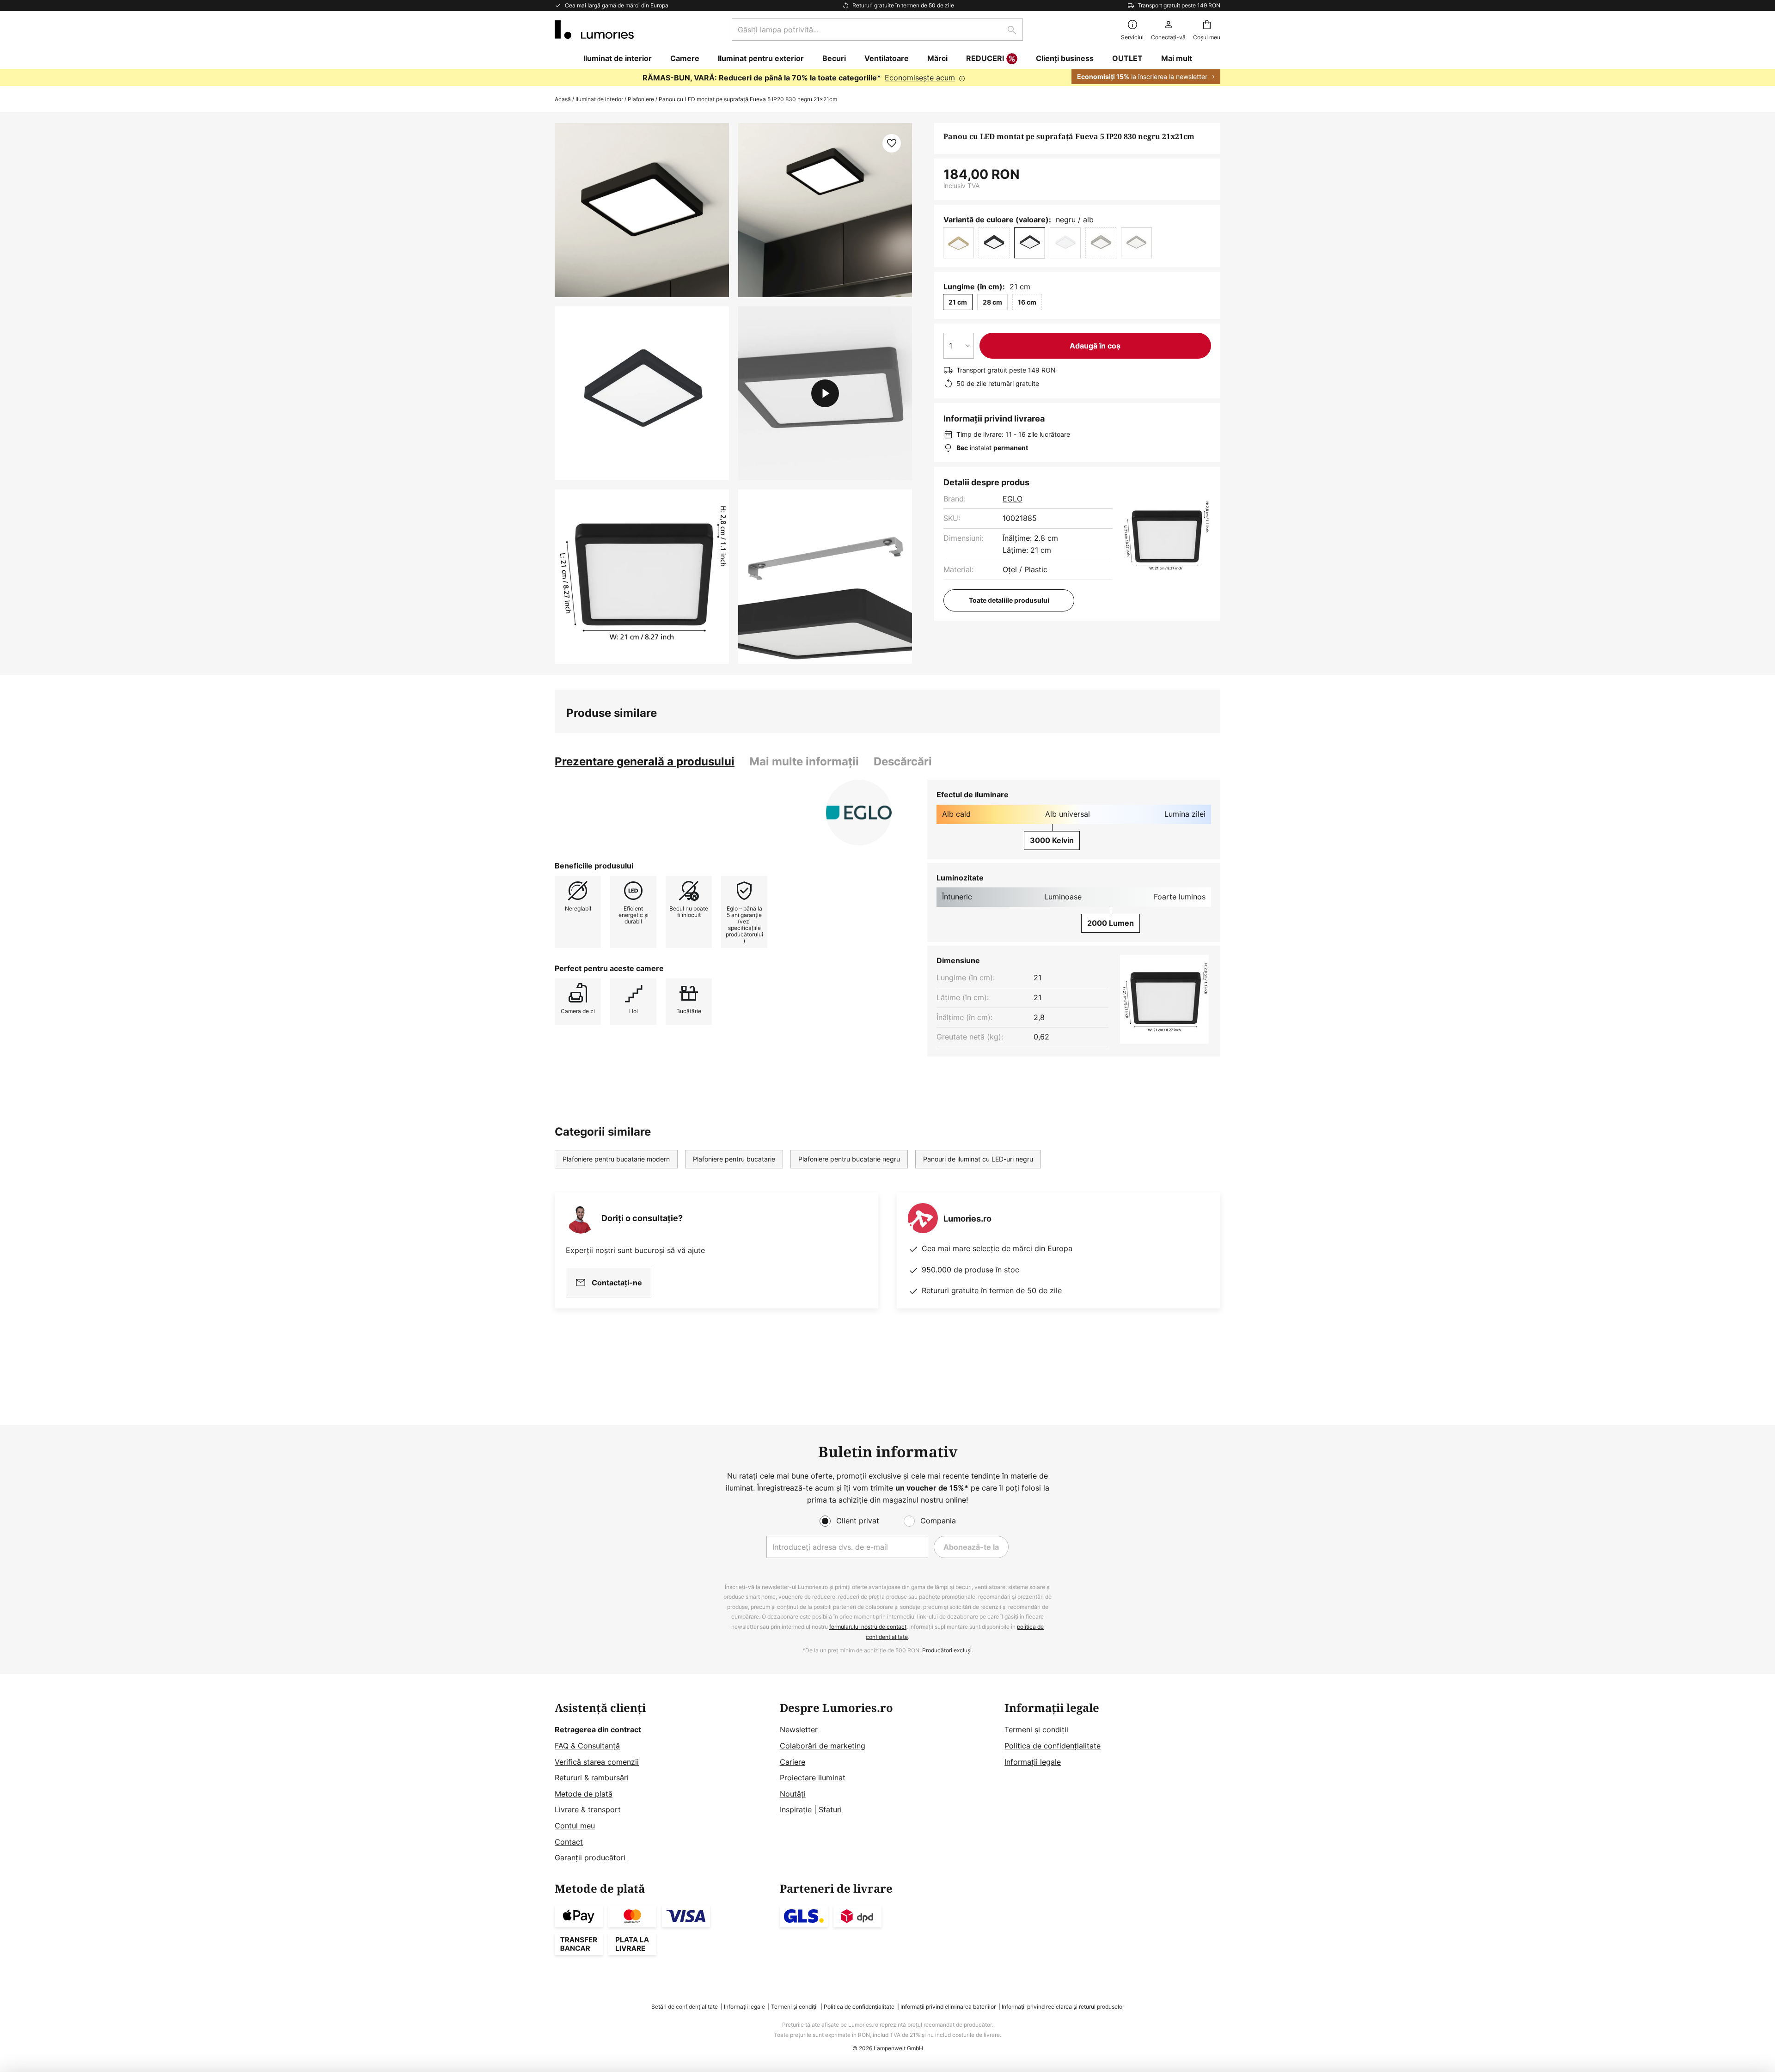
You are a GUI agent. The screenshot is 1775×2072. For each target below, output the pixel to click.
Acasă (563, 99)
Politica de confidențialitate (1053, 1746)
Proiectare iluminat (813, 1778)
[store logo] (594, 30)
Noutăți (793, 1794)
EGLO (1013, 499)
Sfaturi (830, 1809)
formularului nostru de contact (868, 1627)
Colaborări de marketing (823, 1746)
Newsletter (799, 1730)
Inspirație (796, 1809)
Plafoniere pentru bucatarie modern (616, 1159)
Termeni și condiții (1036, 1730)
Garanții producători (590, 1858)
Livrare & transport (588, 1809)
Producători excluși (947, 1650)
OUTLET (1127, 58)
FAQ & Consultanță (587, 1746)
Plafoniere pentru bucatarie (734, 1159)
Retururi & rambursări (592, 1778)
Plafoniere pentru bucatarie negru (849, 1159)
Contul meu (575, 1826)
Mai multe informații (804, 761)
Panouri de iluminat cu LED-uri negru (978, 1159)
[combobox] (877, 30)
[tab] (645, 762)
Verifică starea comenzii (597, 1762)
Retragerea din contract (598, 1730)
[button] (642, 394)
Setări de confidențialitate (685, 2007)
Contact (569, 1842)
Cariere (793, 1762)
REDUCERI (985, 58)
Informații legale (1033, 1762)
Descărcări (903, 761)
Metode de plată (584, 1794)
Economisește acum (920, 78)
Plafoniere (641, 99)
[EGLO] (859, 813)
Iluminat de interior (599, 99)
